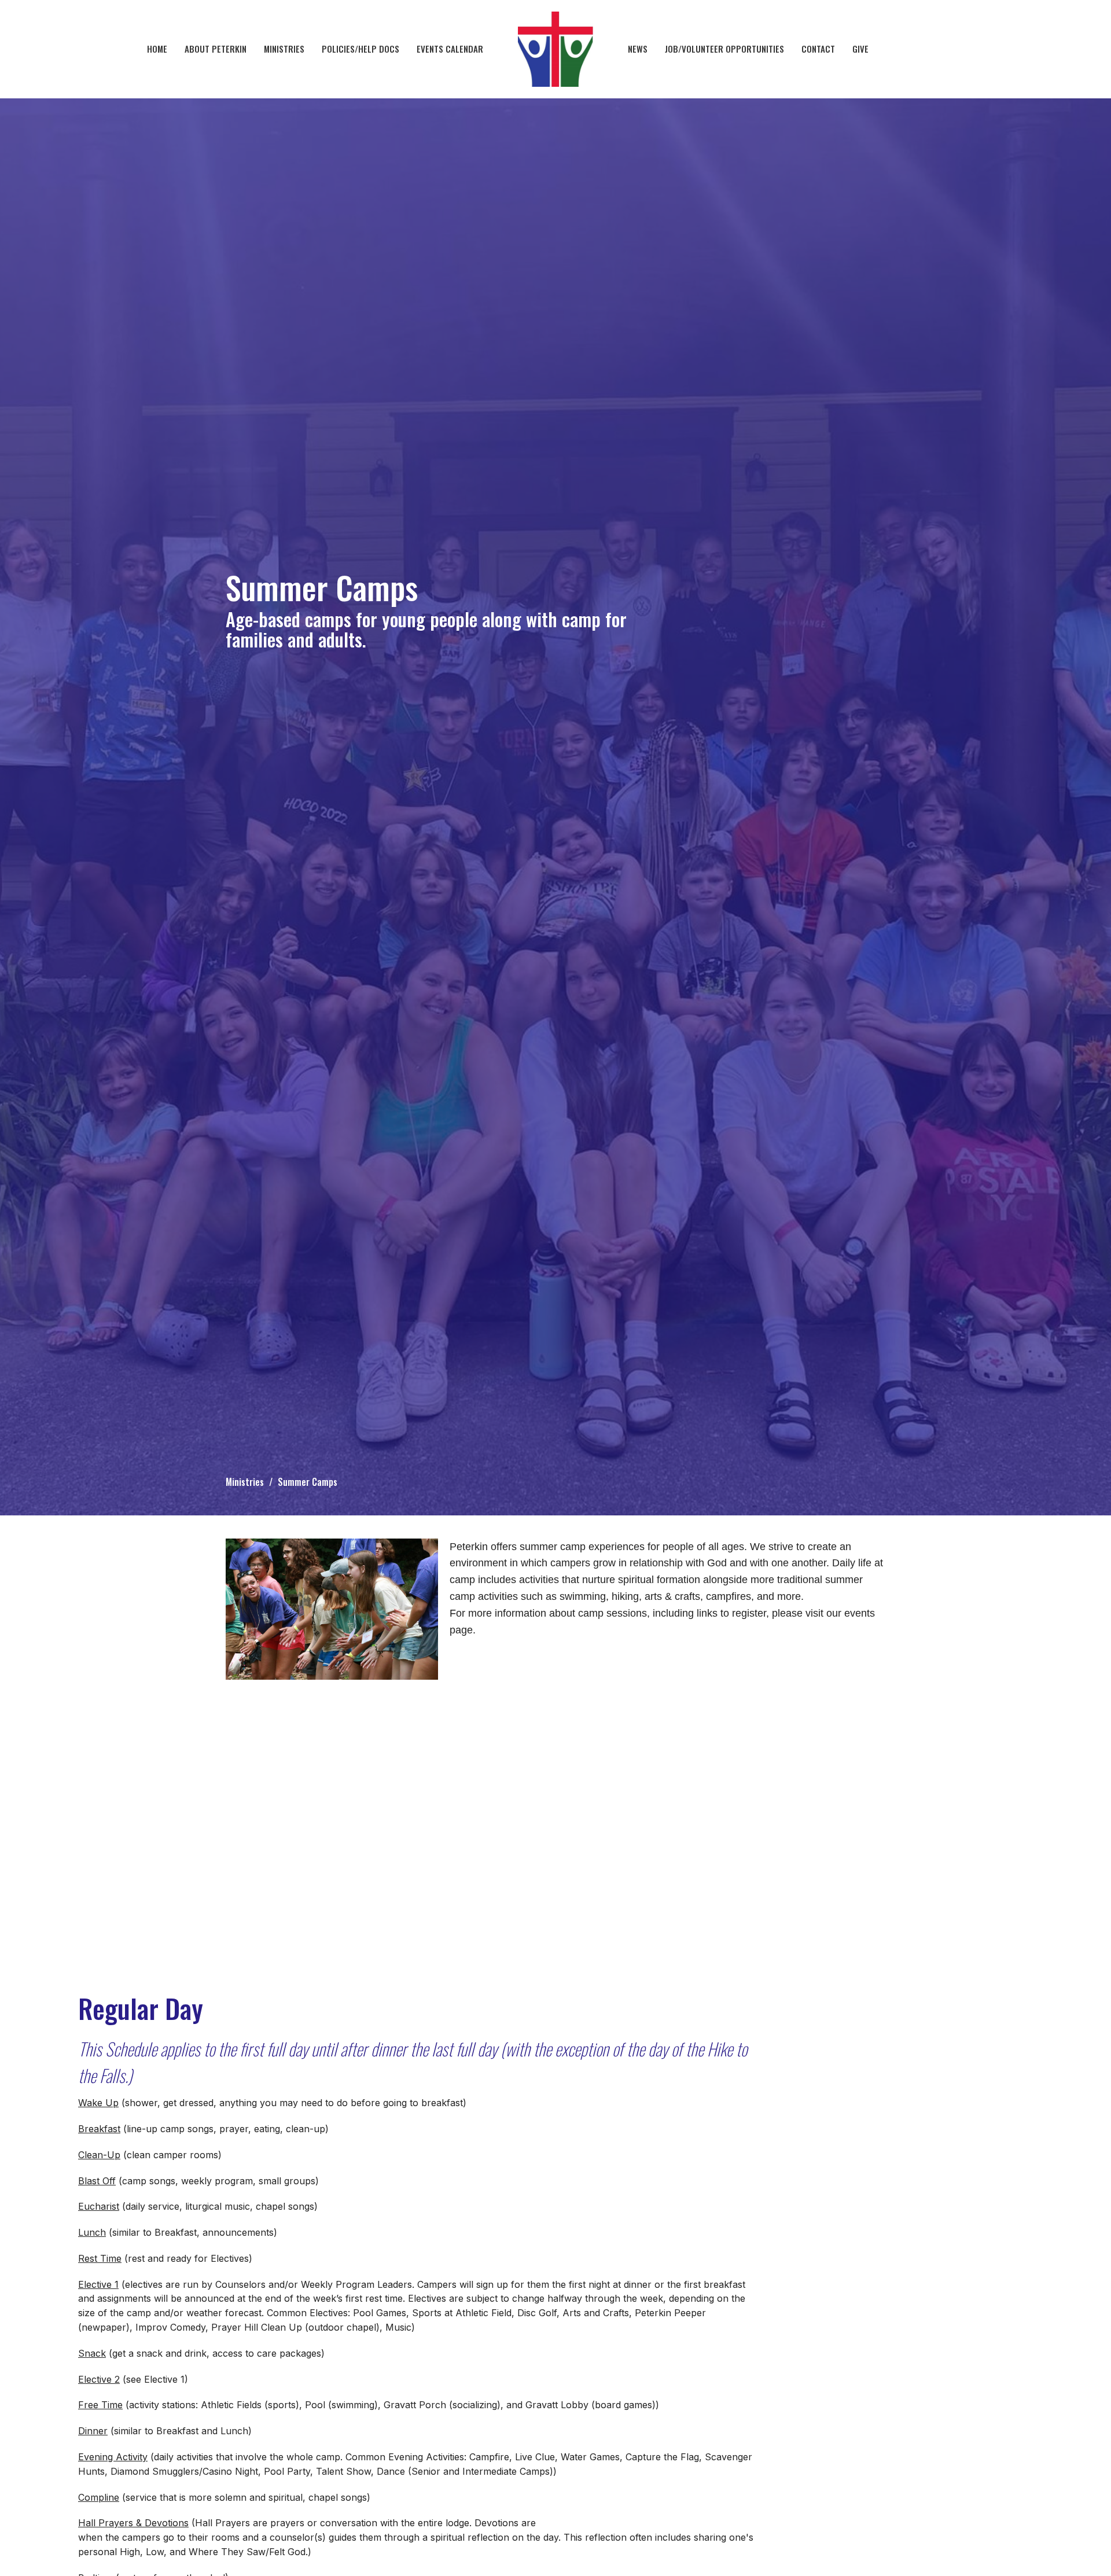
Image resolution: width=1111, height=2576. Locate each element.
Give (860, 49)
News (638, 49)
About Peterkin (216, 49)
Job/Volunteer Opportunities (724, 49)
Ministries (284, 49)
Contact (818, 49)
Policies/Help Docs (360, 49)
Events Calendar (450, 49)
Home (157, 49)
